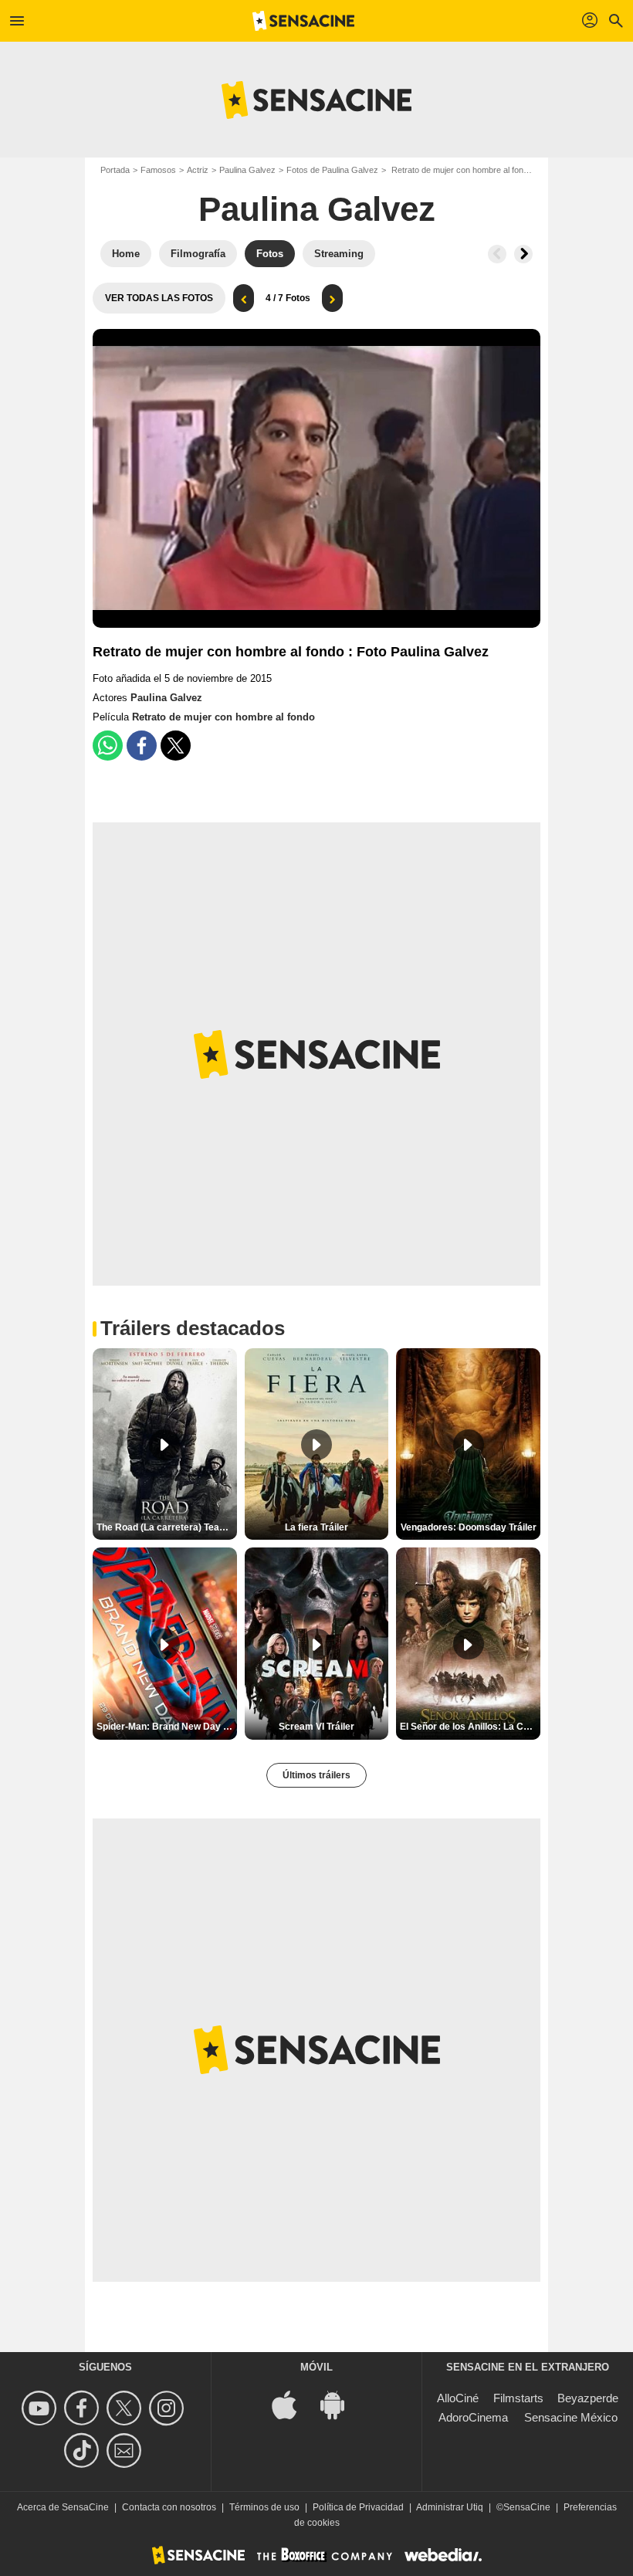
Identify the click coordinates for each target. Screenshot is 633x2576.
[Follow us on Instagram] (169, 2408)
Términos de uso (264, 2507)
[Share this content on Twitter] (176, 746)
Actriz (198, 170)
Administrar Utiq (450, 2507)
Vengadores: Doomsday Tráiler (469, 1527)
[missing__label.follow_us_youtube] (41, 2408)
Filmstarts (518, 2398)
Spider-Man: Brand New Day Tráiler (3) (167, 1727)
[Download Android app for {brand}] (340, 2403)
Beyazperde (588, 2398)
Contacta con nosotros (169, 2507)
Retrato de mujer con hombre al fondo (223, 717)
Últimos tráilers (316, 1775)
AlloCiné (458, 2398)
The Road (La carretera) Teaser (165, 1527)
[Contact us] (126, 2451)
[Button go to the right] (523, 254)
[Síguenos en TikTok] (84, 2451)
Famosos (158, 170)
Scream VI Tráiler (316, 1727)
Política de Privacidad (358, 2507)
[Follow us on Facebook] (84, 2408)
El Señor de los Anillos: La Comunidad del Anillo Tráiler (470, 1727)
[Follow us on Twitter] (126, 2408)
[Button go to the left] (497, 254)
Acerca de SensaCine (63, 2507)
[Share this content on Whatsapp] (108, 746)
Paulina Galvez (247, 170)
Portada (115, 170)
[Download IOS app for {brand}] (293, 2403)
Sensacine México (571, 2417)
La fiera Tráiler (316, 1527)
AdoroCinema (473, 2417)
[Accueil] (303, 21)
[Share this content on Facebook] (142, 746)
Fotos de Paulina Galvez (332, 170)
